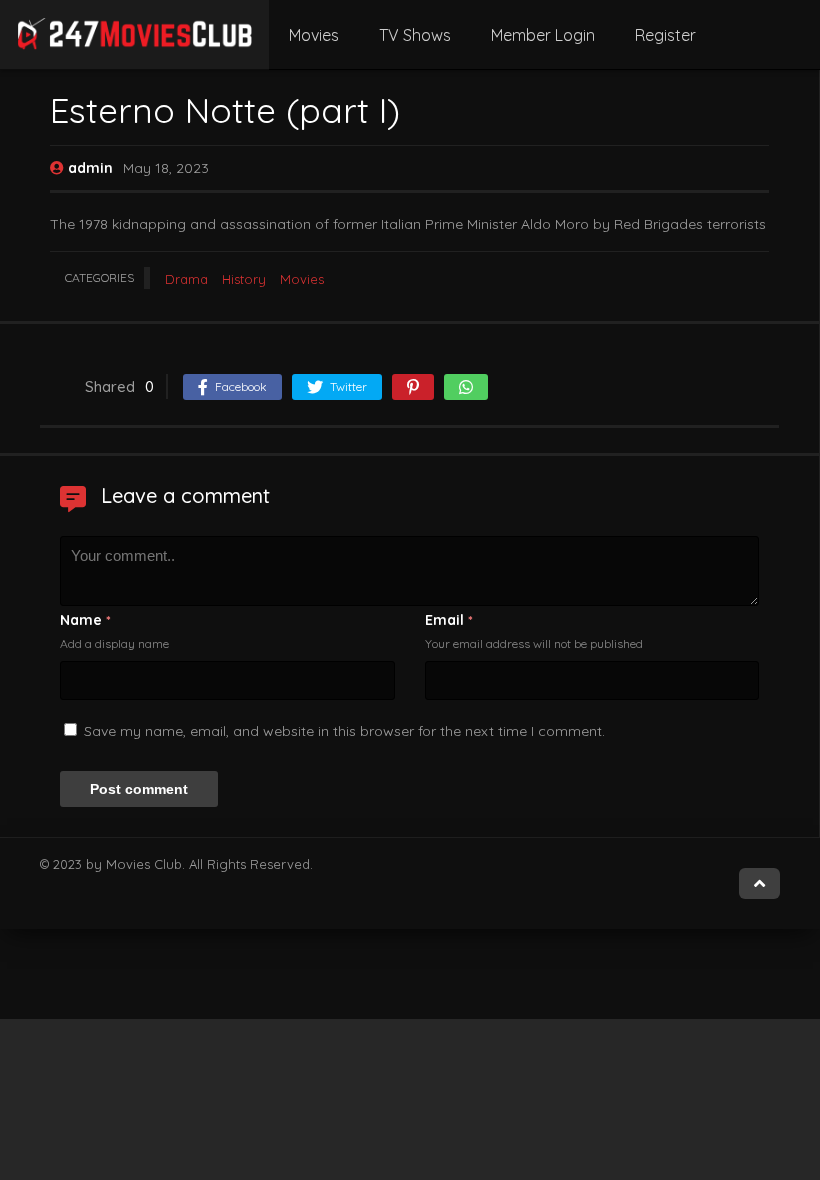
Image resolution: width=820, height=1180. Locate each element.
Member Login (543, 35)
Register (665, 35)
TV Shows (415, 35)
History (244, 279)
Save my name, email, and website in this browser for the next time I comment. (344, 731)
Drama (186, 279)
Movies (314, 35)
